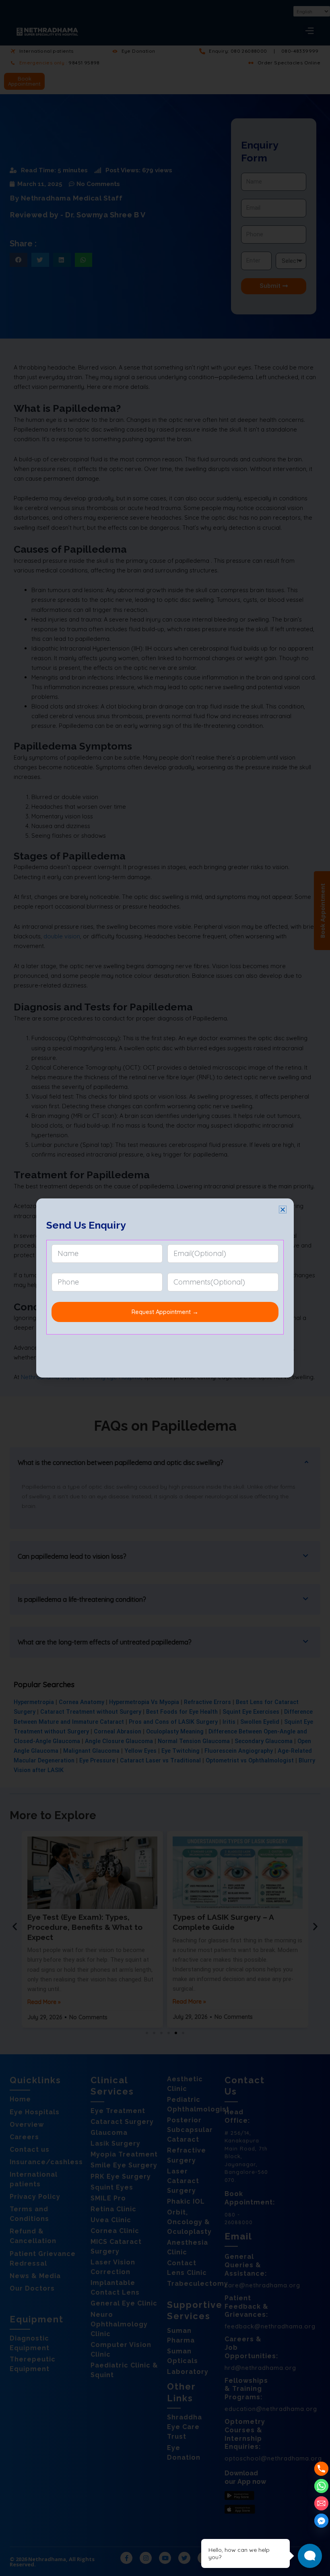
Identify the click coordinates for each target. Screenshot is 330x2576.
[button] (283, 1210)
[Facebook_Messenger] (321, 2521)
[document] (165, 1288)
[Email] (321, 2503)
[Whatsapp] (321, 2486)
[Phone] (321, 2469)
